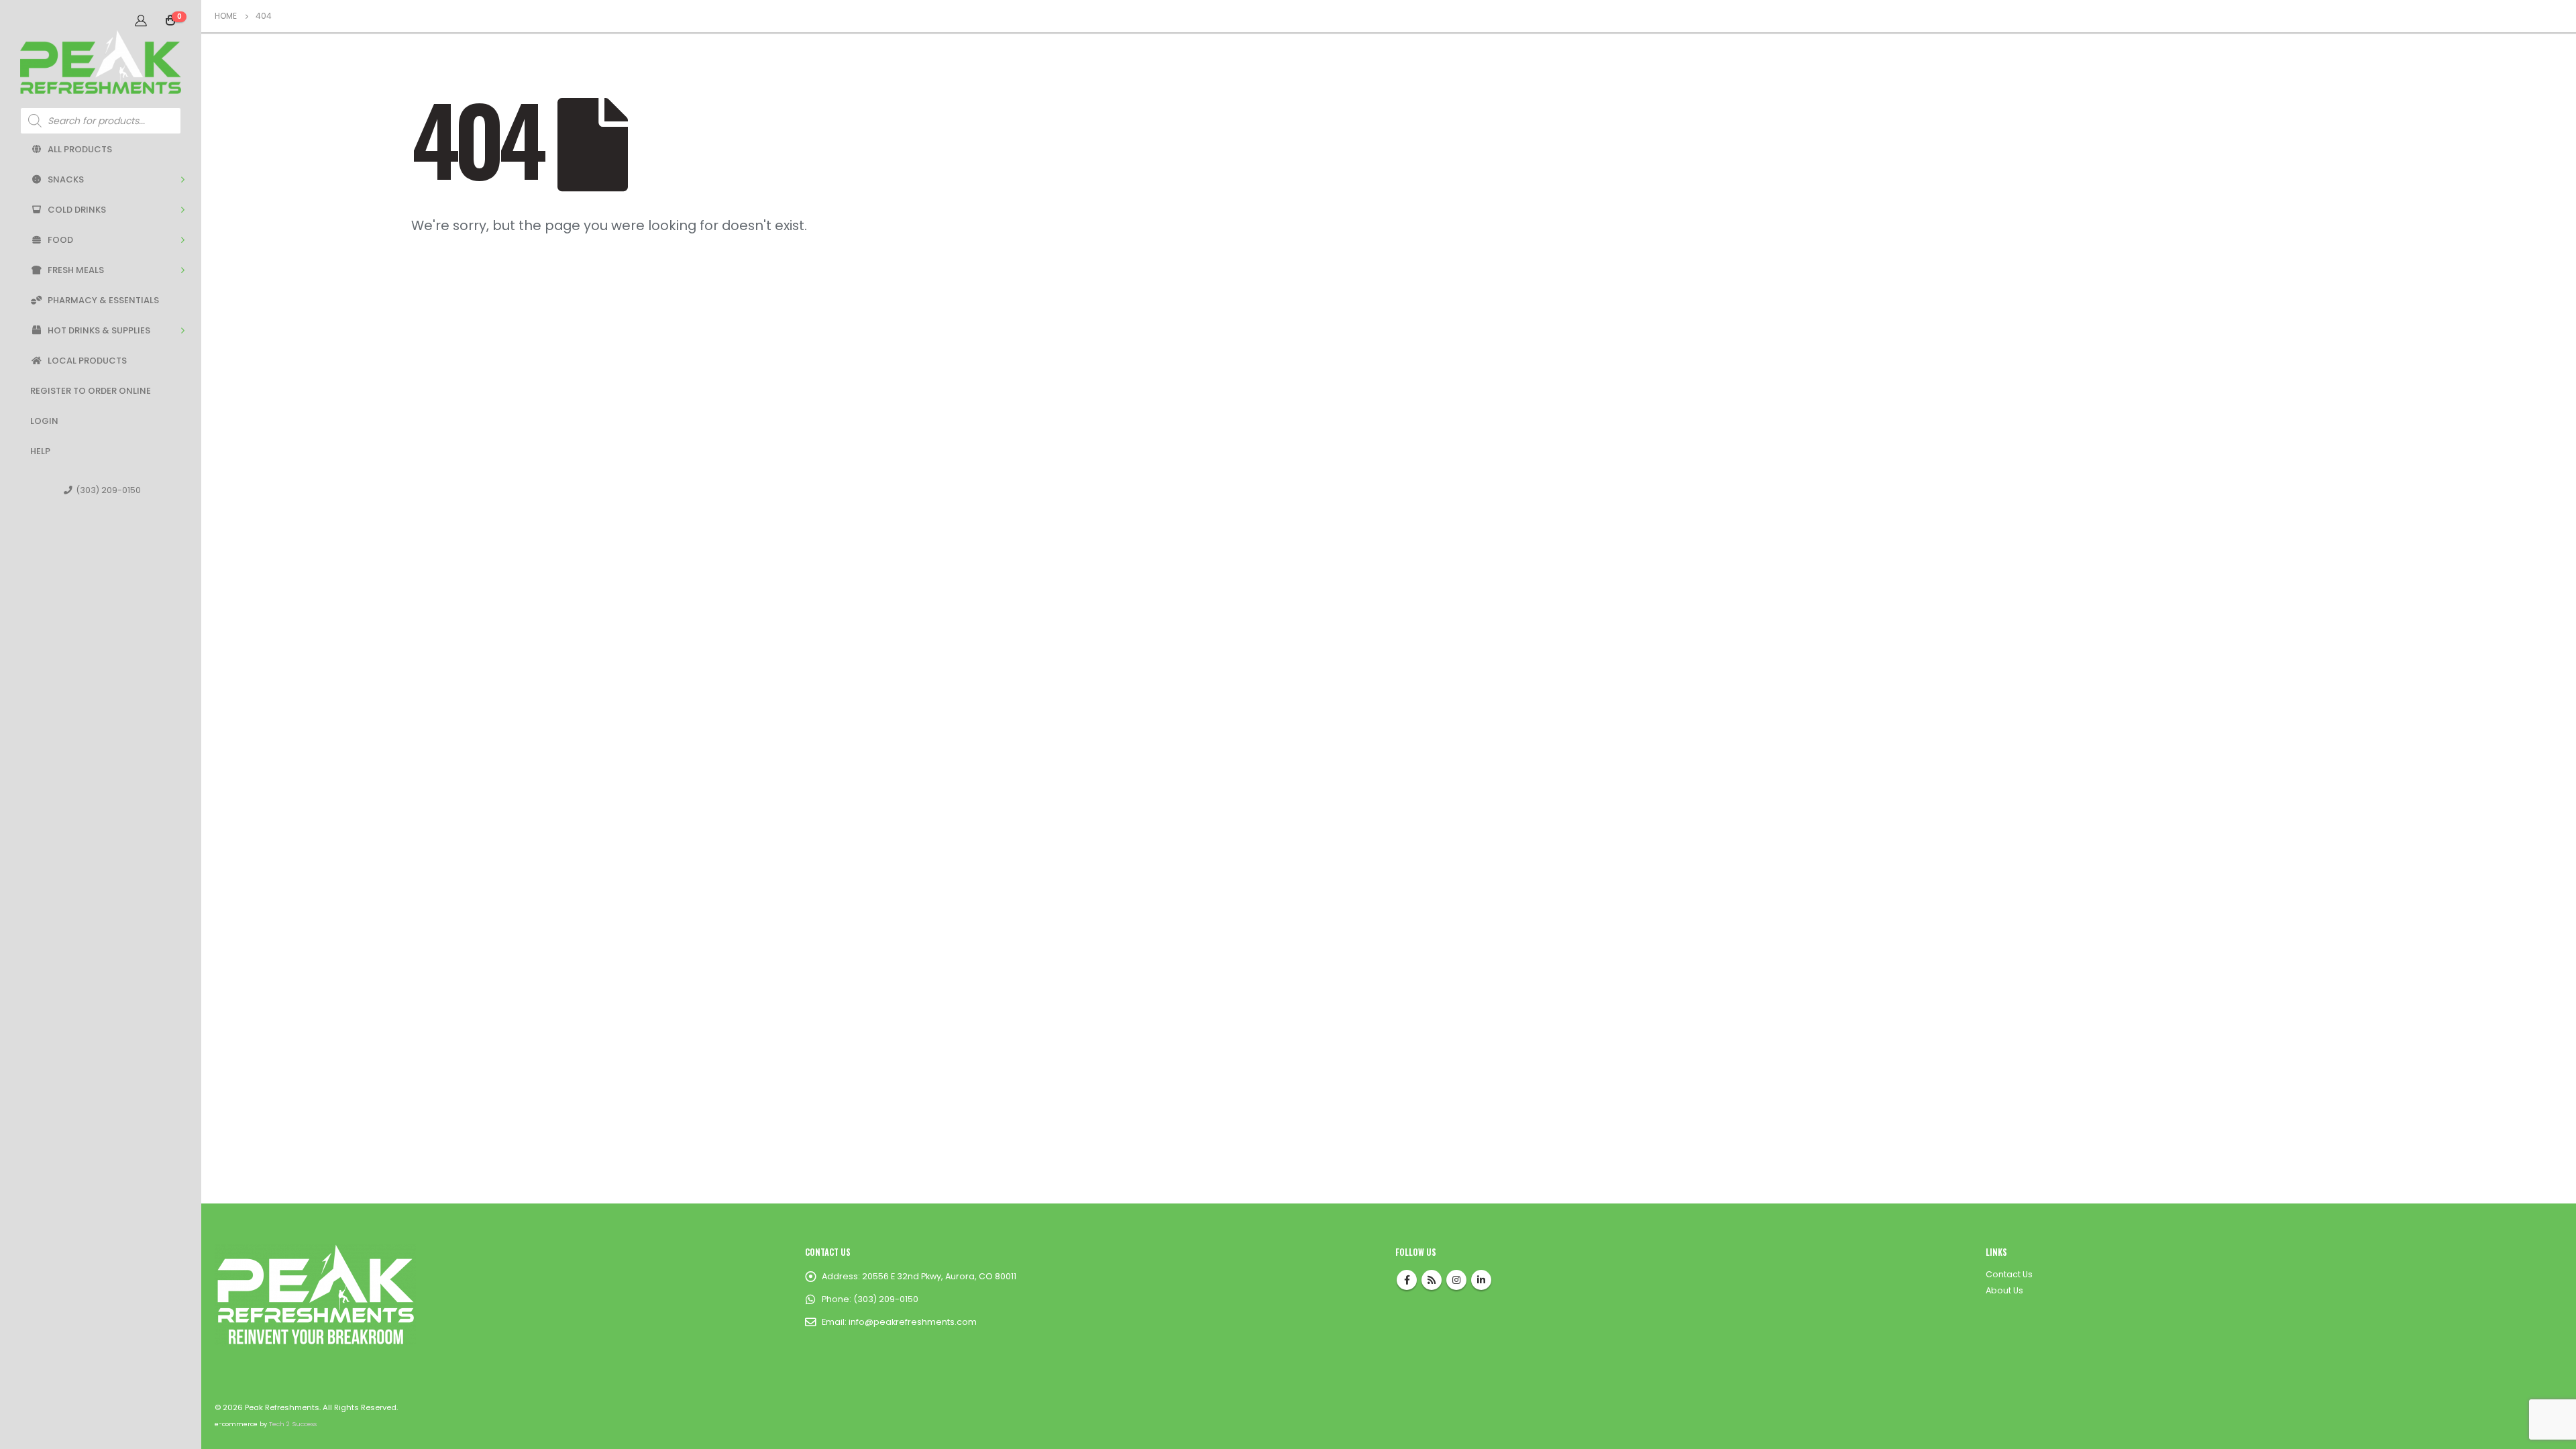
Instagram (1456, 1280)
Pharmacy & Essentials (103, 300)
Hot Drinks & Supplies (99, 330)
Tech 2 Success (293, 1424)
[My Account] (141, 20)
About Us (2004, 1290)
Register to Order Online (91, 391)
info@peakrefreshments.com (913, 1322)
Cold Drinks (77, 210)
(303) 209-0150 (108, 490)
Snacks (66, 179)
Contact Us (2009, 1274)
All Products (80, 149)
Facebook (1407, 1280)
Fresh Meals (76, 270)
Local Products (87, 361)
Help (40, 451)
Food (60, 240)
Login (44, 421)
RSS (1432, 1280)
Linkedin (1481, 1280)
